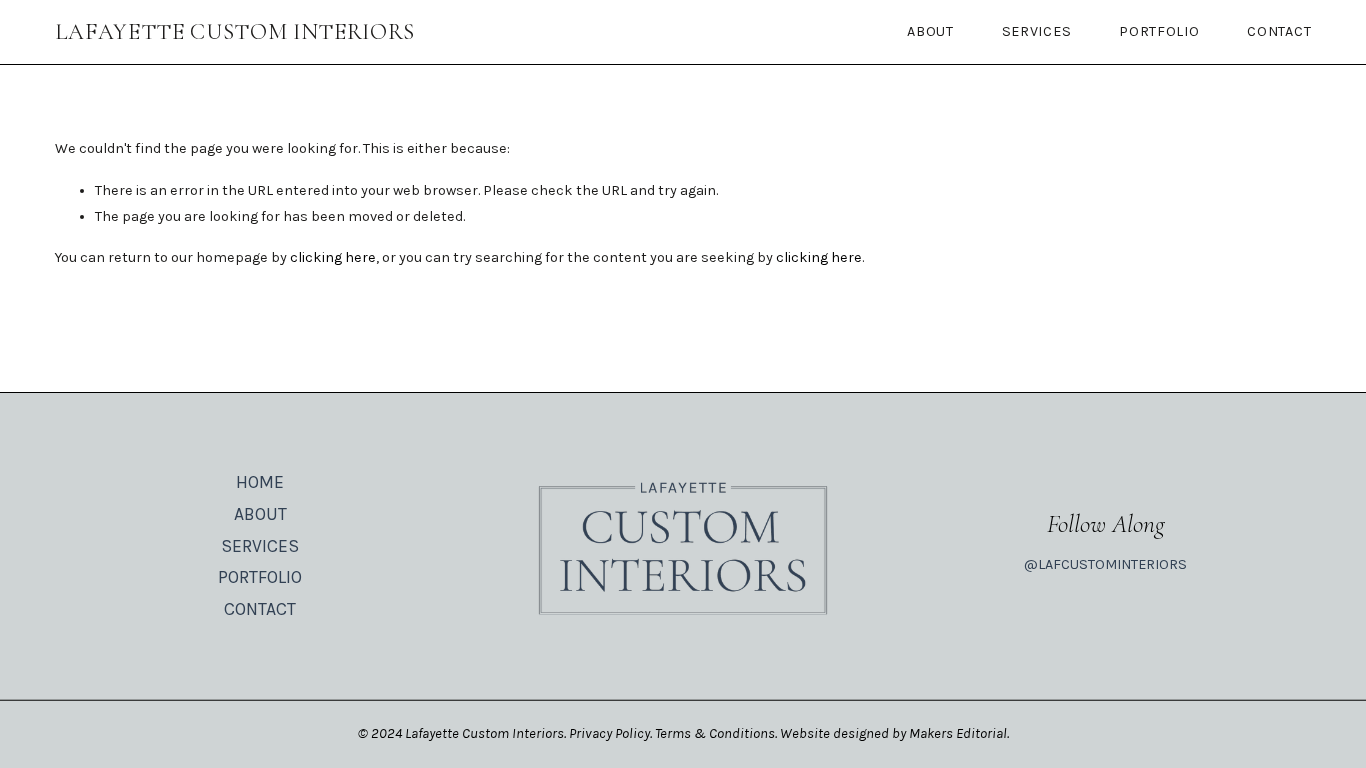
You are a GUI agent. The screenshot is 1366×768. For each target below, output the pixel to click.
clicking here (333, 257)
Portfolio (1159, 31)
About (930, 31)
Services (1037, 31)
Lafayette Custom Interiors (235, 31)
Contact (1279, 31)
